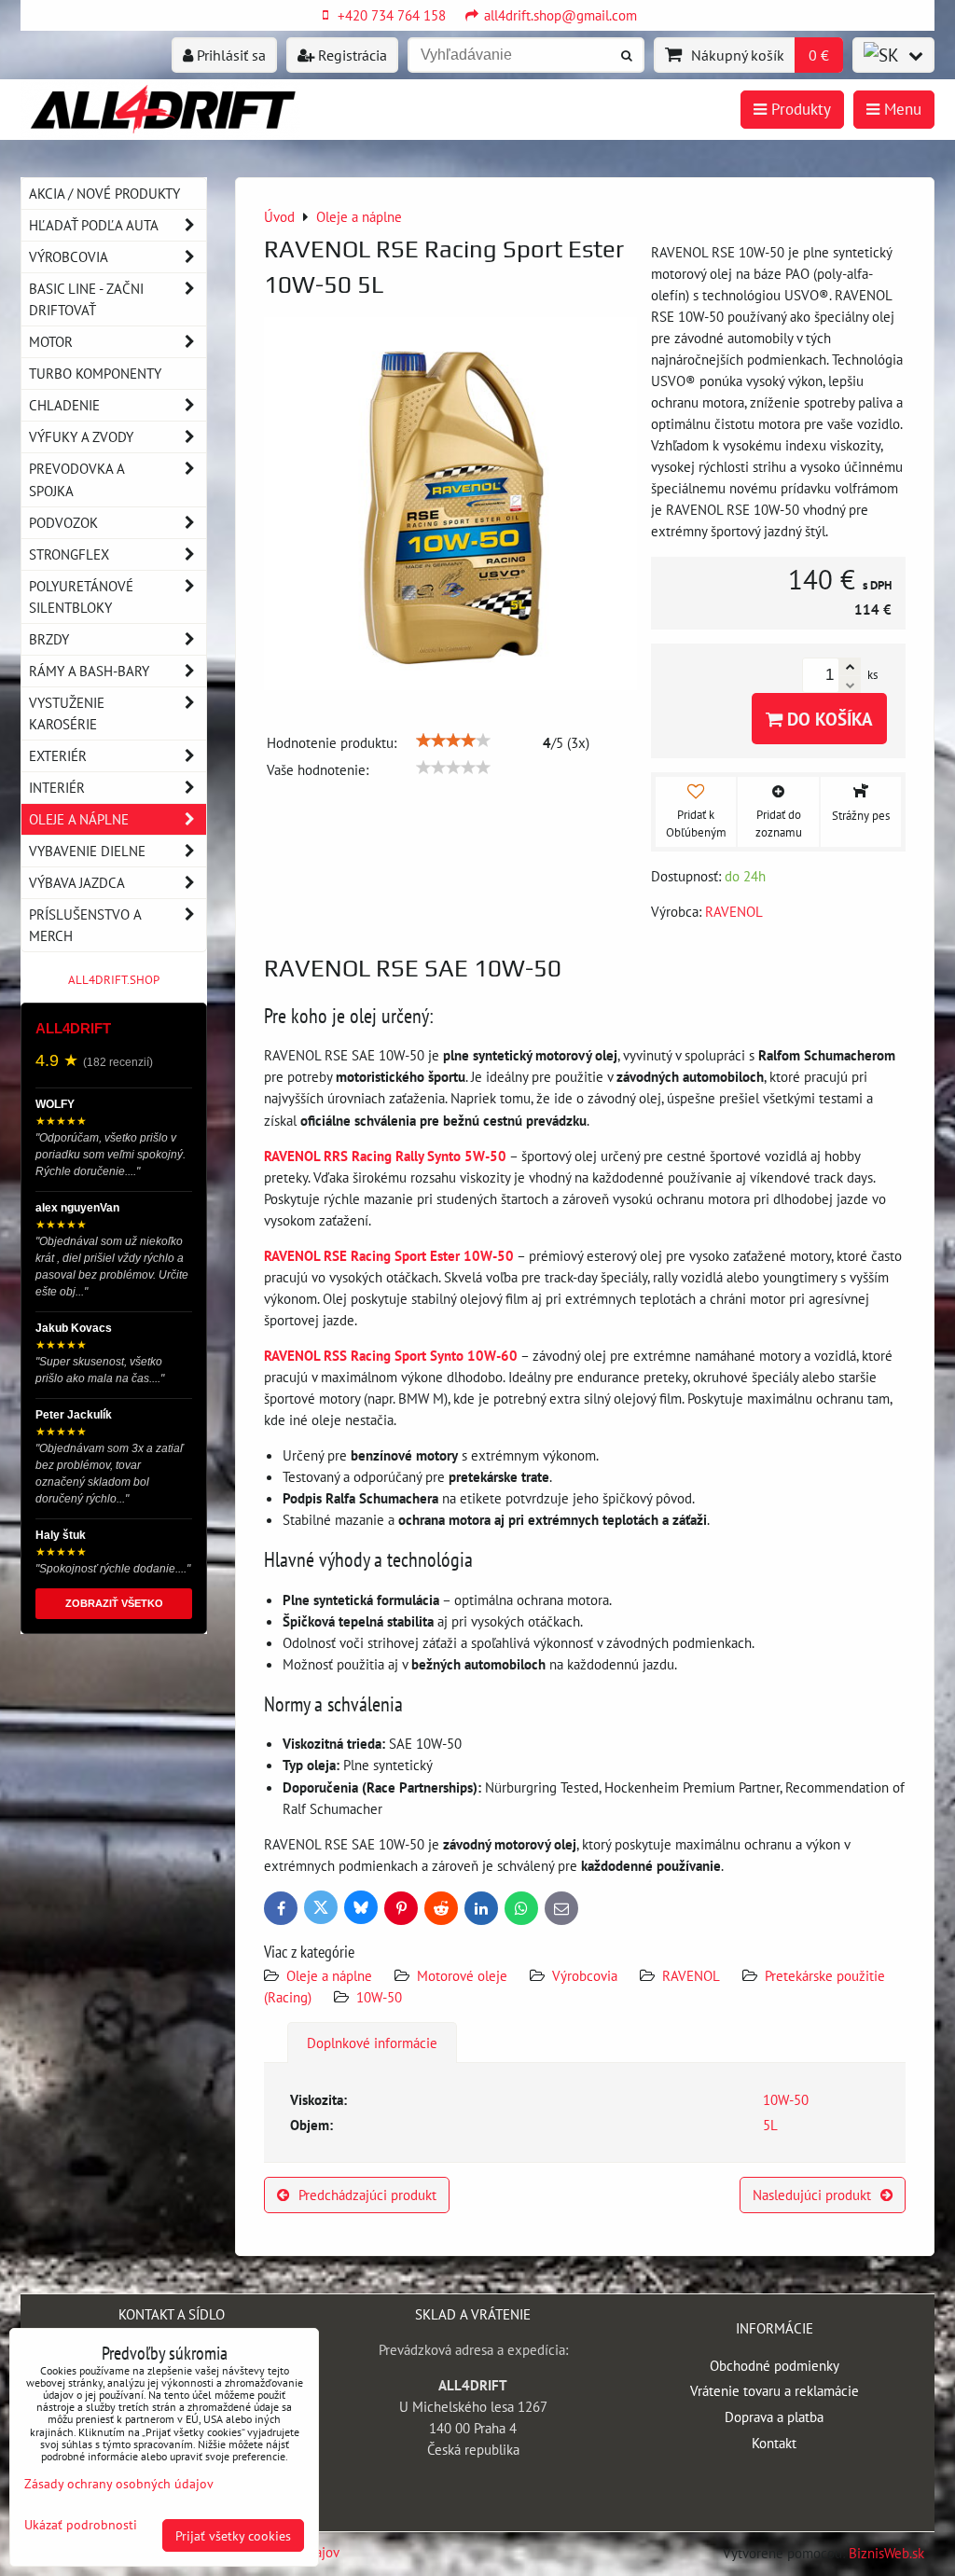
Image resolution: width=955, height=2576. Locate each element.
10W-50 (379, 1997)
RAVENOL (691, 1975)
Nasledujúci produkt (812, 2195)
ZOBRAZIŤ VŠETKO (114, 1603)
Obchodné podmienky (775, 2365)
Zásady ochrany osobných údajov (119, 2483)
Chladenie (64, 405)
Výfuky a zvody (81, 436)
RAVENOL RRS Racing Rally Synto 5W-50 (385, 1156)
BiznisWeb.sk (886, 2553)
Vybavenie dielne (87, 851)
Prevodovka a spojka (77, 479)
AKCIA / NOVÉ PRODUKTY (104, 193)
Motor (51, 341)
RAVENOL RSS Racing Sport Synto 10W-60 (391, 1355)
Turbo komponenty (95, 373)
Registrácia (351, 55)
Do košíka (828, 719)
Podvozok (63, 522)
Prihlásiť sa (229, 55)
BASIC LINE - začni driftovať (86, 299)
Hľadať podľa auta (94, 225)
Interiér (57, 787)
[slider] (453, 741)
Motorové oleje (462, 1975)
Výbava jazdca (77, 882)
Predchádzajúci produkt (367, 2195)
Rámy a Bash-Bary (89, 671)
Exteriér (58, 755)
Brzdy (49, 639)
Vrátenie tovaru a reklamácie (775, 2390)
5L (770, 2125)
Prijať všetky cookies (233, 2535)
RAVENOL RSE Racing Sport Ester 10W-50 (389, 1255)
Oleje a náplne (329, 1975)
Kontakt (774, 2443)
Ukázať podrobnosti (81, 2525)
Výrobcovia (585, 1975)
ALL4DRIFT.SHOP (114, 980)
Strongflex (69, 554)
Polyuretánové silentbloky (81, 596)
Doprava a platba (774, 2417)
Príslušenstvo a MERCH (85, 925)
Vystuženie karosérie (67, 713)
